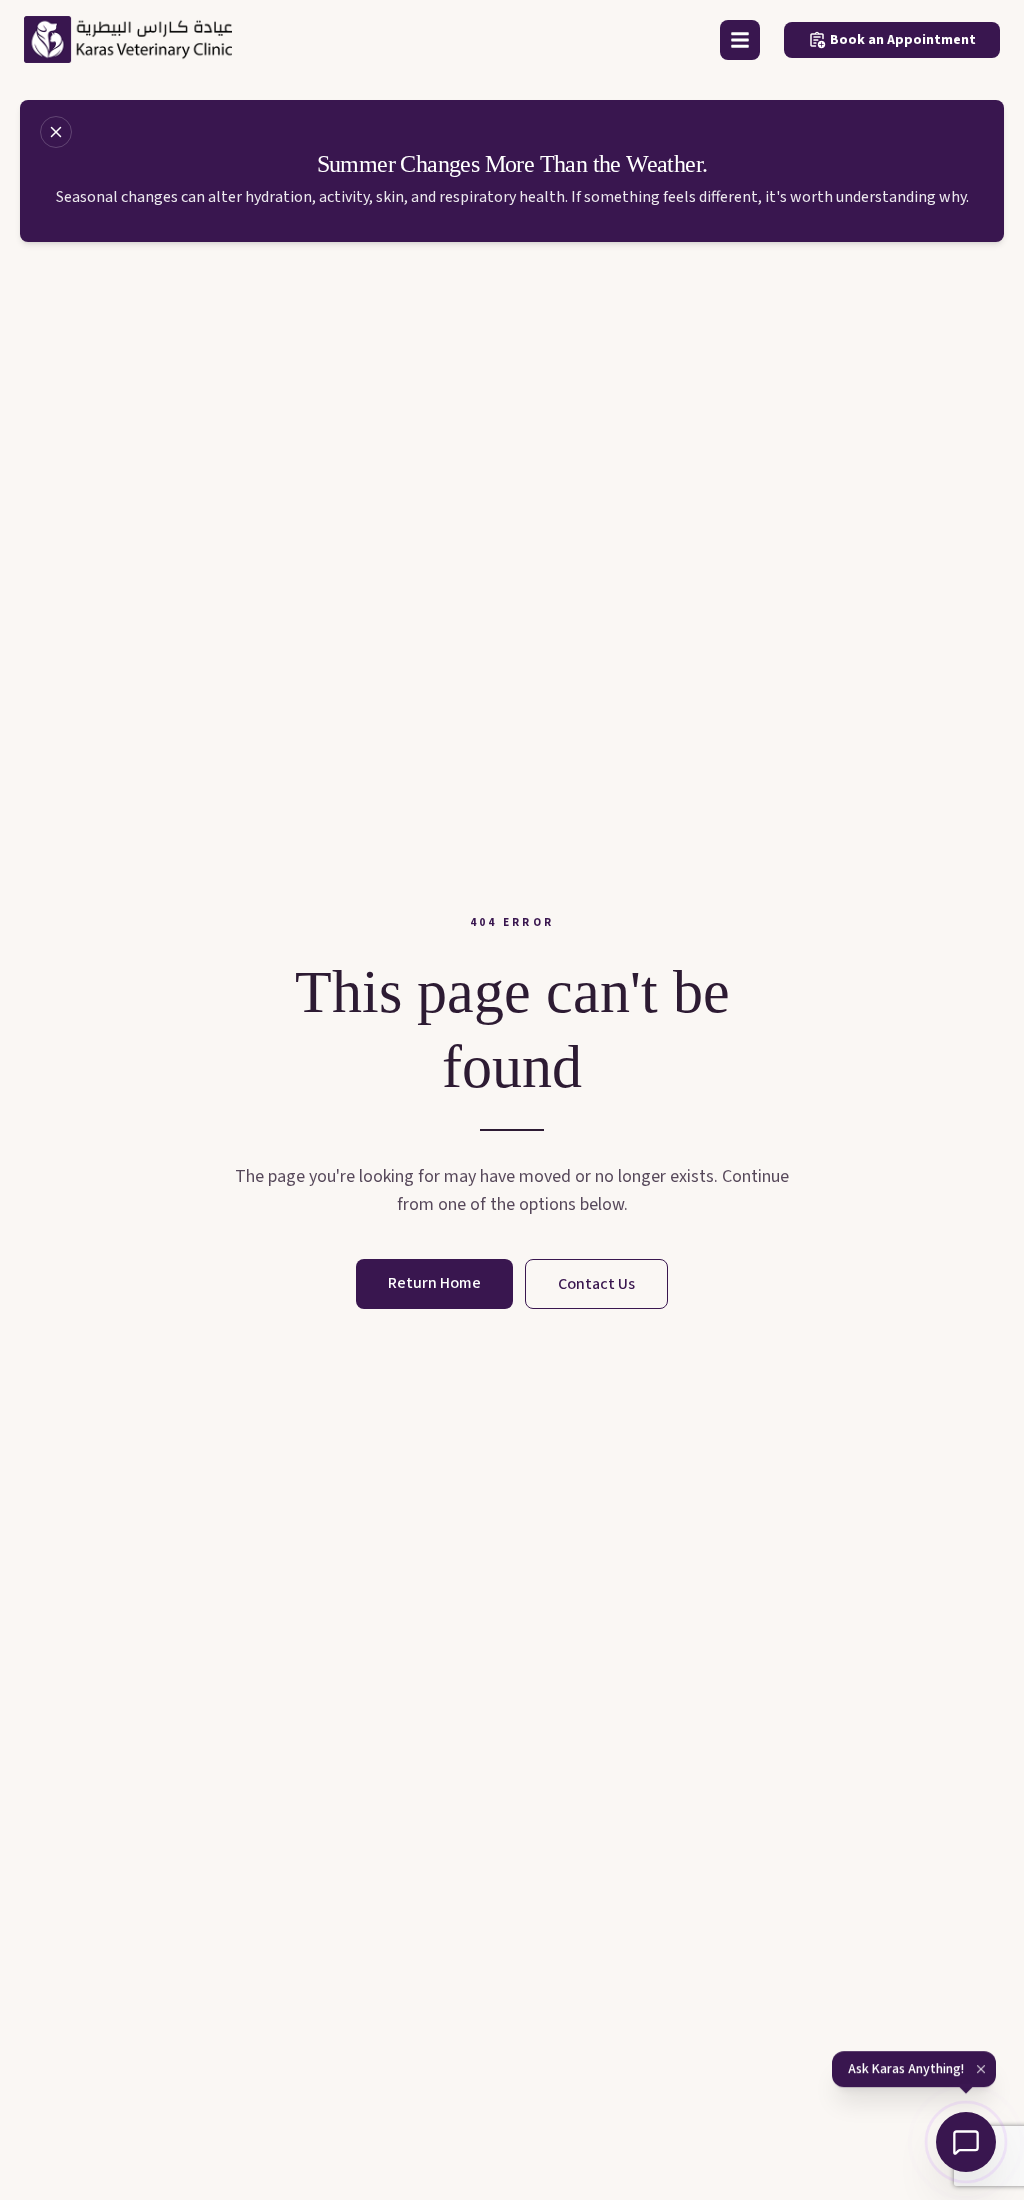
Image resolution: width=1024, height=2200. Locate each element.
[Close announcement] (56, 132)
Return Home (434, 1283)
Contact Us (596, 1284)
